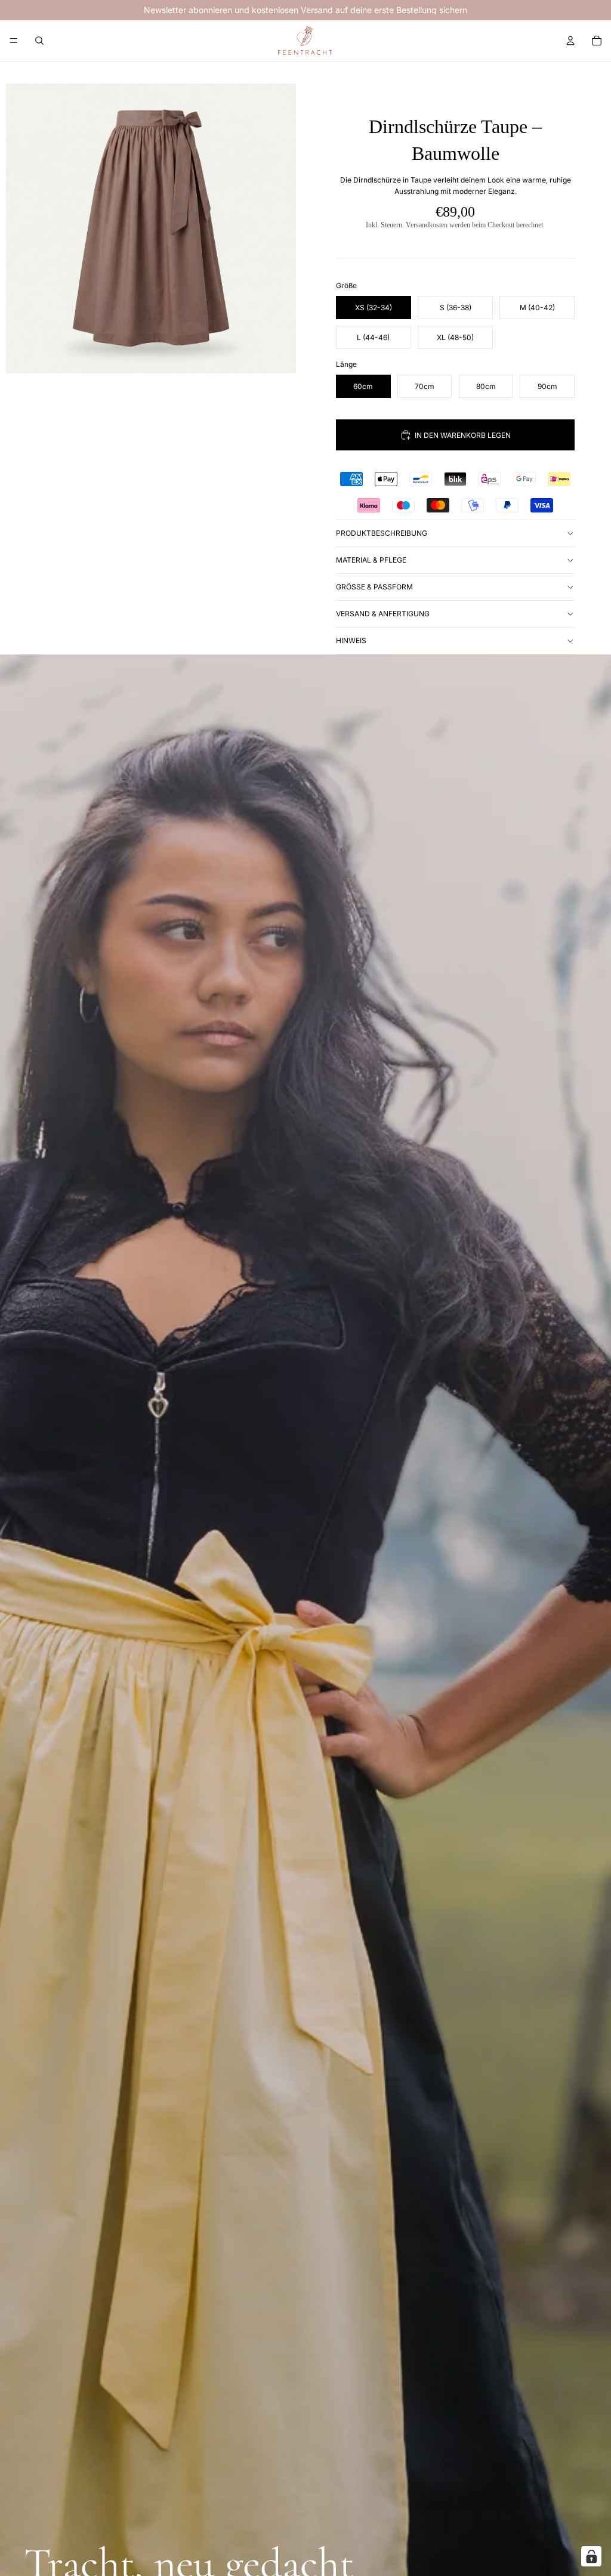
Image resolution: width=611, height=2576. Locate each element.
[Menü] (14, 41)
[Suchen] (39, 41)
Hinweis (351, 640)
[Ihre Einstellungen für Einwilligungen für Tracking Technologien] (591, 2556)
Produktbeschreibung (382, 533)
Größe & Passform (374, 587)
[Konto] (570, 41)
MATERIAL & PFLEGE (371, 560)
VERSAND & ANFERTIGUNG (383, 614)
